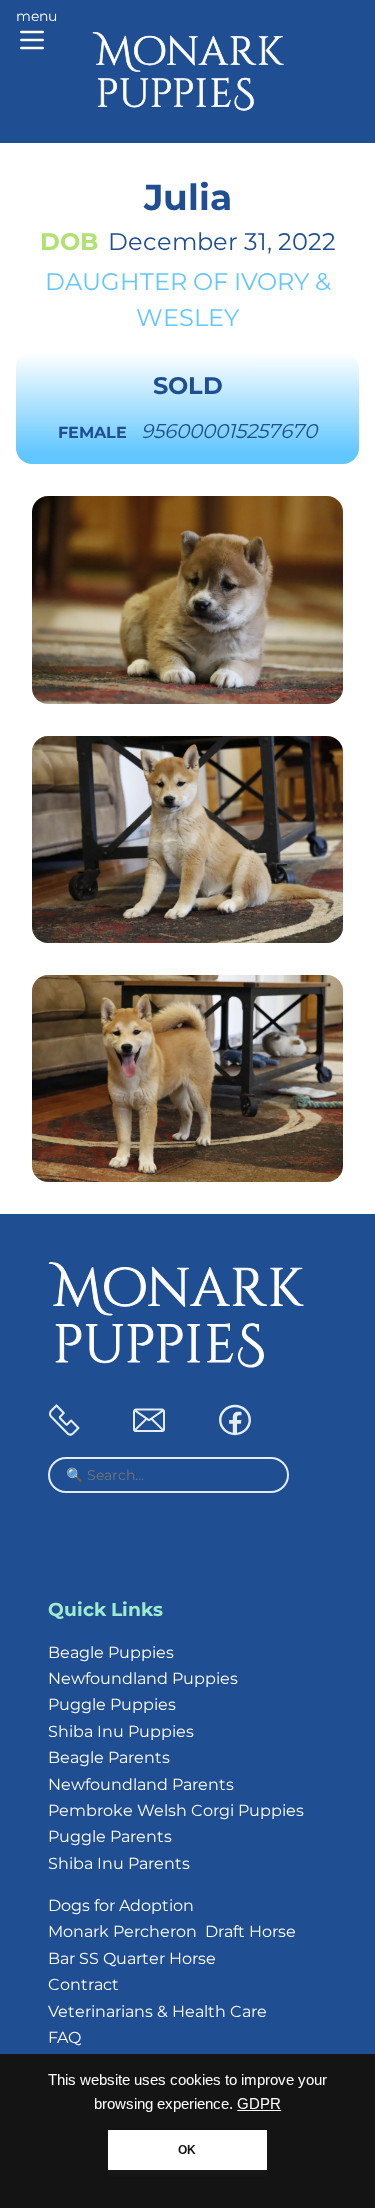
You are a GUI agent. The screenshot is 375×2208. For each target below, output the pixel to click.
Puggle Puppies (112, 1704)
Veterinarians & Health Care (157, 2011)
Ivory (271, 281)
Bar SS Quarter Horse (132, 1958)
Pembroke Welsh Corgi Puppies (176, 1810)
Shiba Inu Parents (119, 1863)
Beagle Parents (109, 1757)
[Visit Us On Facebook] (235, 1430)
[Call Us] (64, 1430)
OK (187, 2150)
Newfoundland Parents (141, 1784)
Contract (83, 1984)
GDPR (259, 2104)
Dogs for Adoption (121, 1905)
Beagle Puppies (111, 1652)
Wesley (187, 317)
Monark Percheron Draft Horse (172, 1931)
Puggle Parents (110, 1836)
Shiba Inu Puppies (121, 1731)
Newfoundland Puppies (143, 1678)
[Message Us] (149, 1430)
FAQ (64, 2037)
